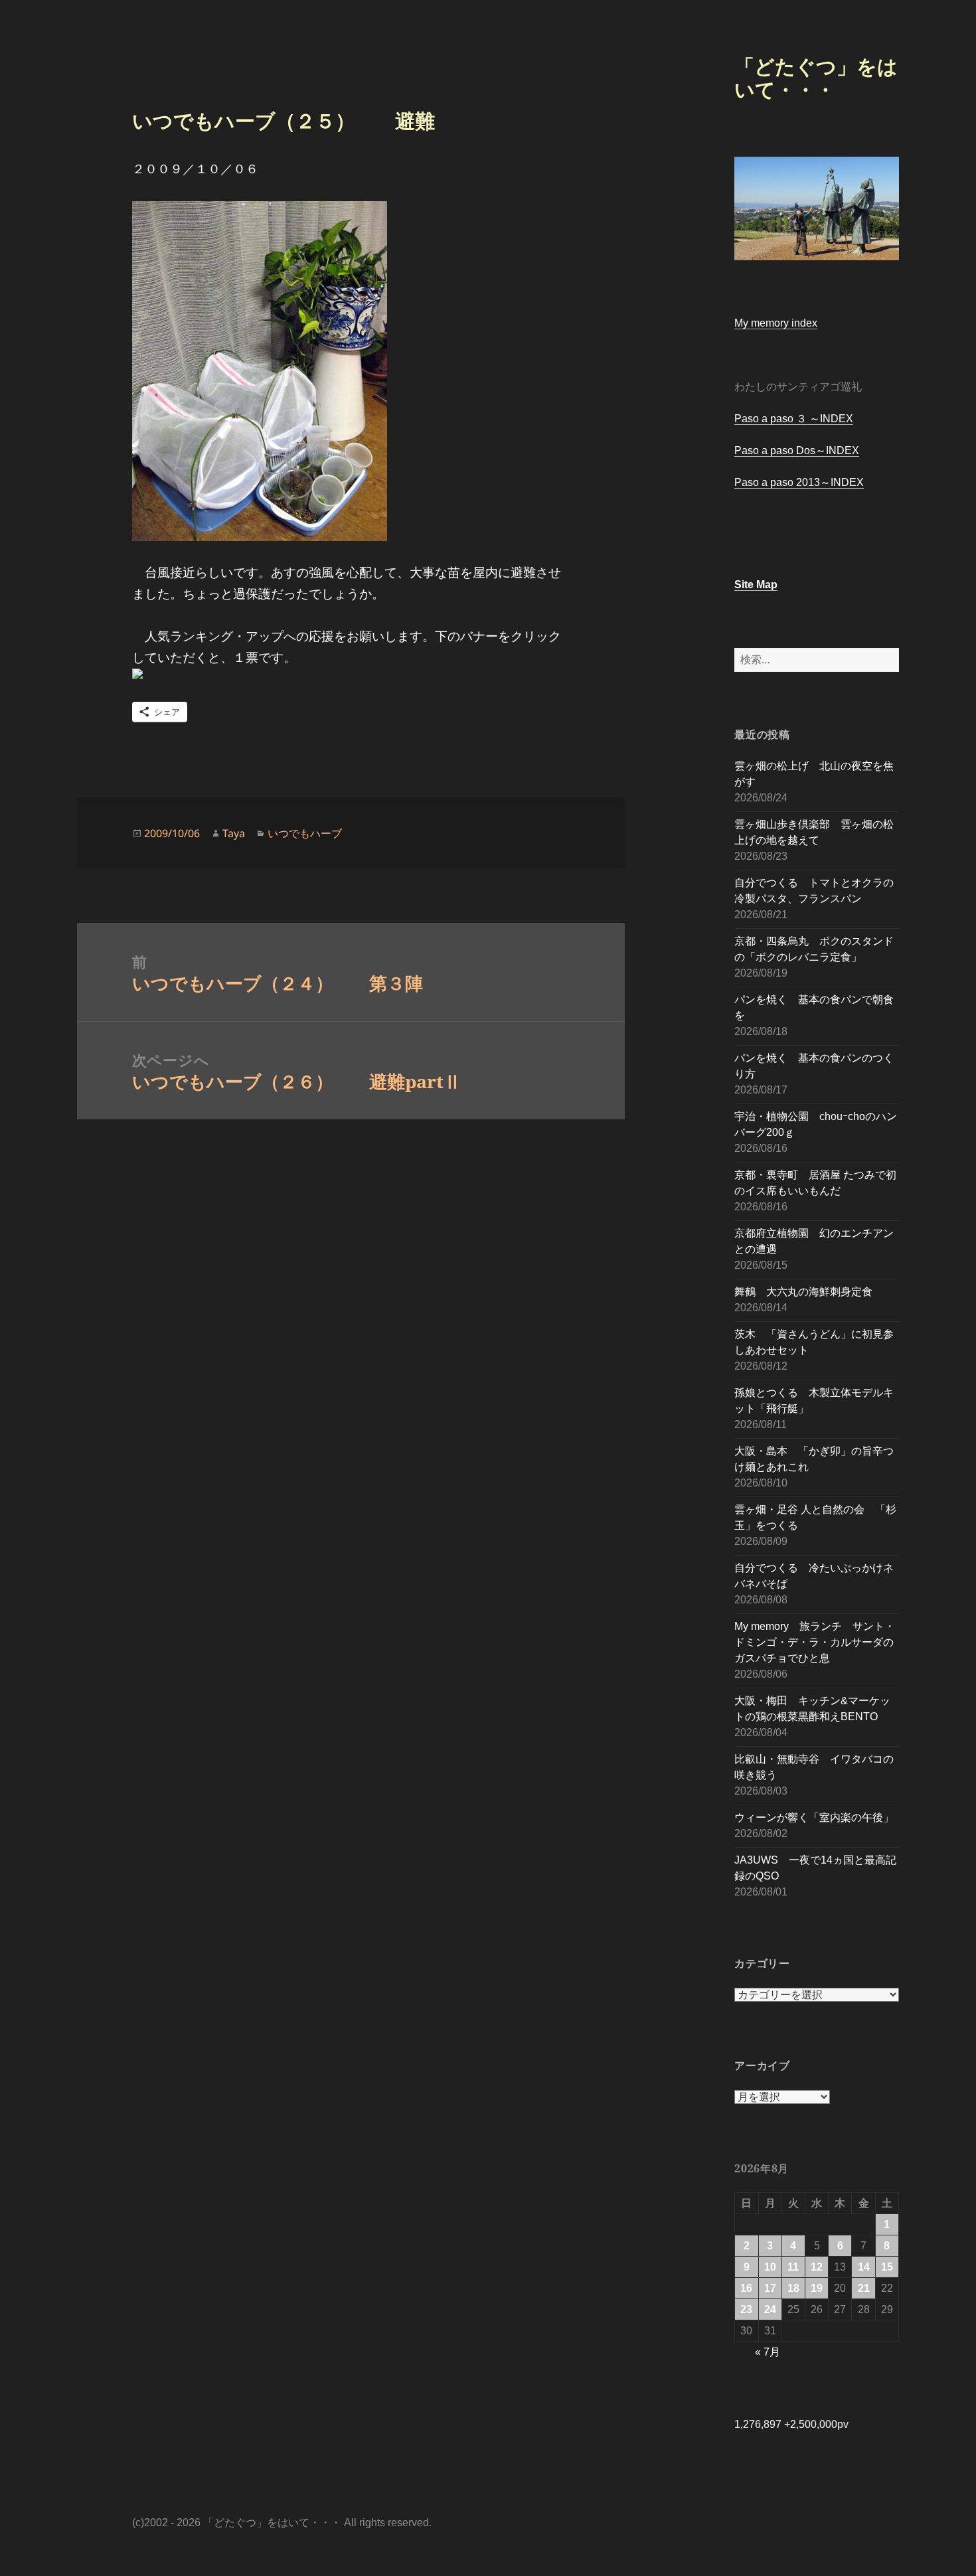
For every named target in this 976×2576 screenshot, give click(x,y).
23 (746, 2309)
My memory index (776, 323)
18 (793, 2288)
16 (746, 2288)
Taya (234, 833)
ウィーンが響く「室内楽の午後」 (814, 1817)
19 (817, 2288)
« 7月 (768, 2352)
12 (817, 2267)
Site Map (756, 585)
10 (770, 2267)
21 (864, 2288)
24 (770, 2309)
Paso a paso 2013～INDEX (799, 482)
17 (770, 2288)
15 (887, 2267)
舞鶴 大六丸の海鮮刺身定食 (803, 1292)
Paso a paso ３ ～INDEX (794, 419)
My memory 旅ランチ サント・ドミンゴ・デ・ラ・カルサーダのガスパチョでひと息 (815, 1642)
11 (793, 2267)
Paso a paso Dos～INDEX (797, 450)
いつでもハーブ (305, 833)
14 (864, 2267)
